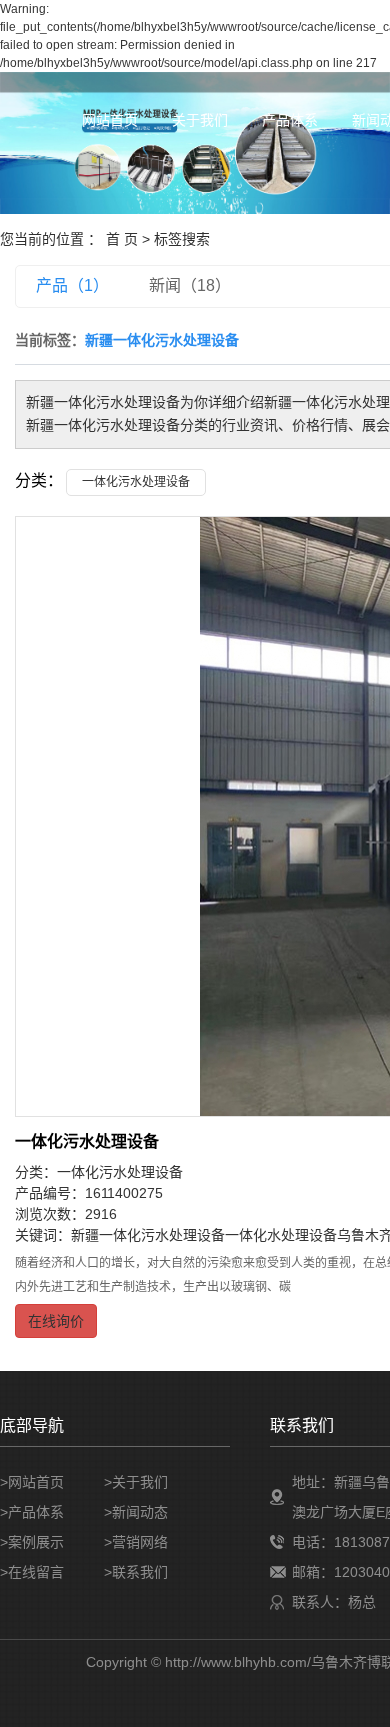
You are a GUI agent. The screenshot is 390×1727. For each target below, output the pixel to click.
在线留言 (36, 1572)
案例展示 (36, 1542)
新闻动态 (140, 1512)
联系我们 (140, 1572)
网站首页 (110, 120)
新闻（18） (190, 285)
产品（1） (72, 285)
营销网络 (140, 1542)
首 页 (122, 239)
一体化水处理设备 (281, 1235)
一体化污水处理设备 (136, 482)
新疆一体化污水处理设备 (148, 1235)
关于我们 (200, 120)
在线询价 (56, 1321)
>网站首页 (32, 1482)
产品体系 (290, 120)
